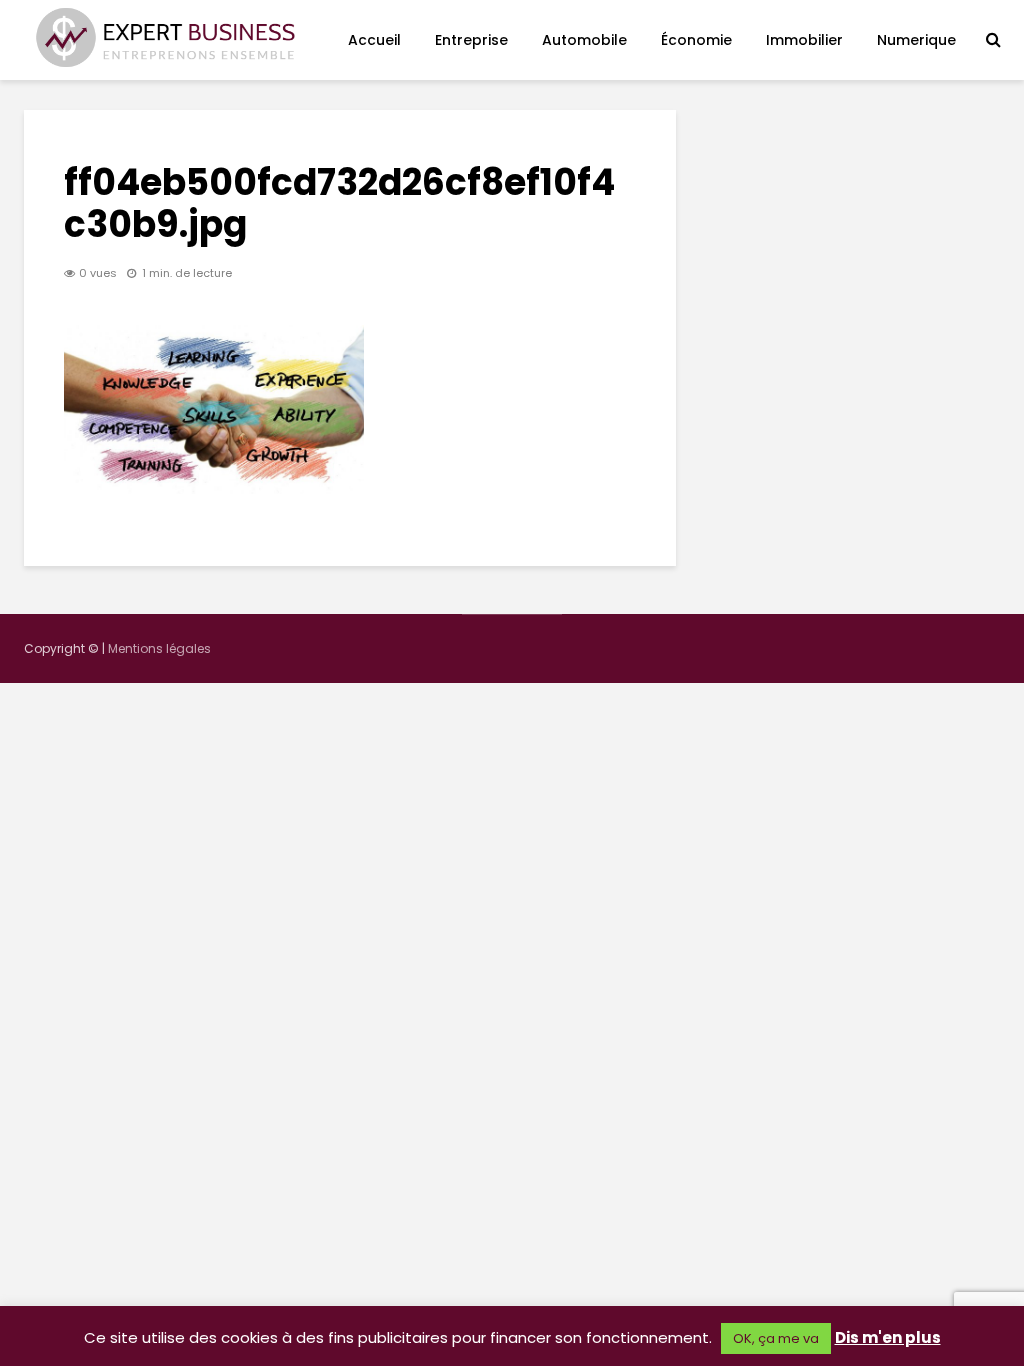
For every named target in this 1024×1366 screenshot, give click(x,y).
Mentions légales (159, 648)
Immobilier (804, 40)
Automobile (584, 40)
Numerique (916, 40)
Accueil (374, 40)
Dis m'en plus (888, 1337)
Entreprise (471, 40)
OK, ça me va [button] (776, 1338)
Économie (696, 40)
